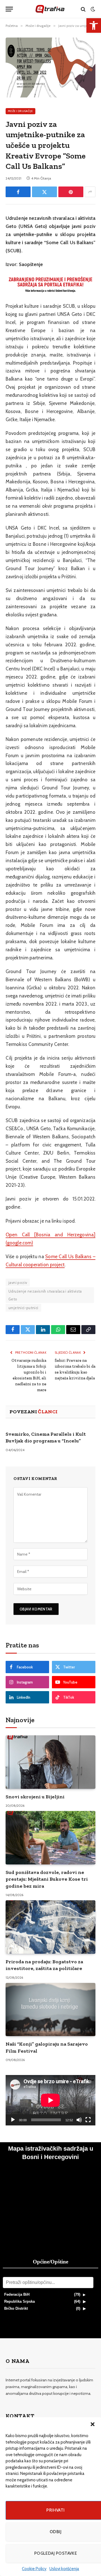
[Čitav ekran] (88, 2120)
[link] (94, 25)
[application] (50, 2100)
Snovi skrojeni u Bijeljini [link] (35, 1797)
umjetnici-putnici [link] (23, 1308)
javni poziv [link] (18, 1283)
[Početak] (13, 2120)
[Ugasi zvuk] (79, 2120)
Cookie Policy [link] (34, 2569)
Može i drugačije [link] (20, 111)
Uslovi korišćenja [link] (64, 2569)
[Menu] (9, 9)
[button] (93, 2424)
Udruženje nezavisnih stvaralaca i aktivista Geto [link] (45, 1295)
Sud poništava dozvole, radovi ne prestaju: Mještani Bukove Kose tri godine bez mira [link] (47, 1879)
